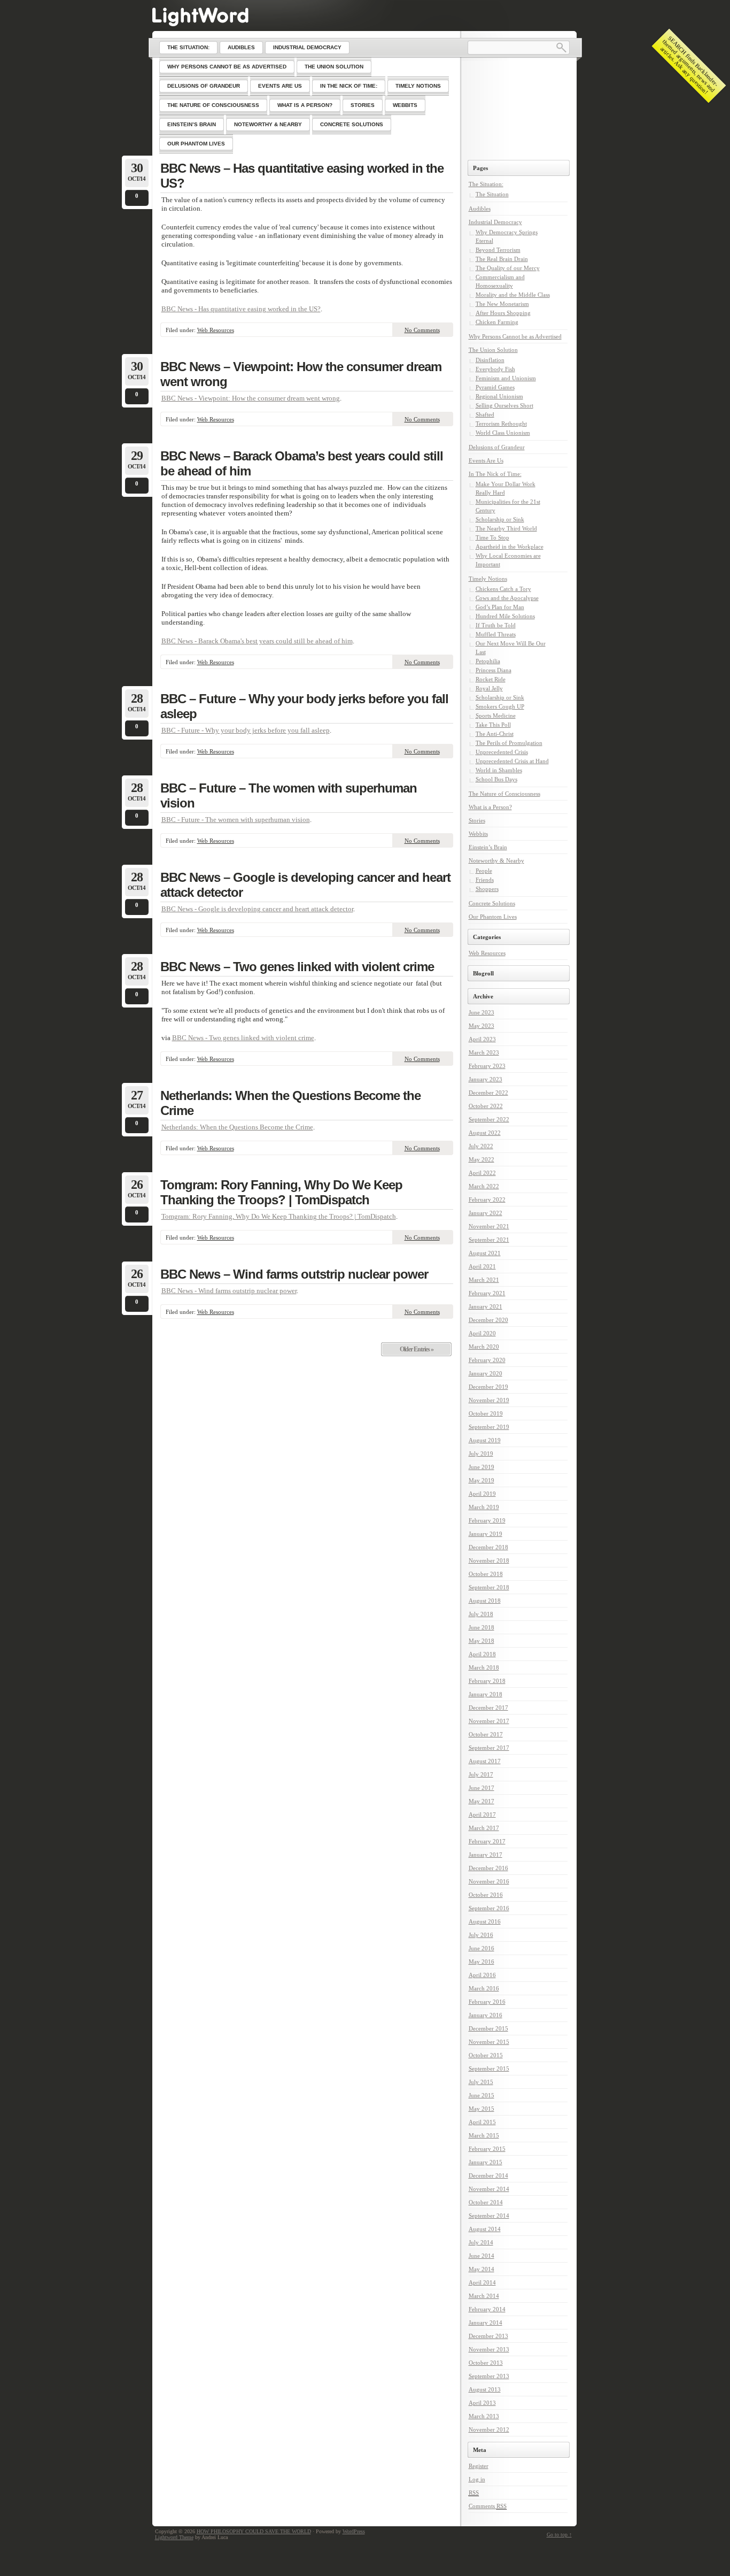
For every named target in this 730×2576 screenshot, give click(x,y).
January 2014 (486, 2323)
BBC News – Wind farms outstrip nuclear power (294, 1274)
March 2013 (484, 2416)
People (484, 871)
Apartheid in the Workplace (510, 547)
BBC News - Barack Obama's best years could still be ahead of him (257, 641)
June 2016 (482, 1948)
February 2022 (487, 1199)
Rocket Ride (491, 679)
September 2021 (489, 1240)
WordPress (354, 2531)
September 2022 (489, 1119)
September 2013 (489, 2376)
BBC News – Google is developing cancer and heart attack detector (305, 885)
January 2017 (486, 1855)
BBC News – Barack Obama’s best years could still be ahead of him (302, 463)
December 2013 (488, 2336)
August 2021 (485, 1253)
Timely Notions (488, 579)
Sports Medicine (496, 716)
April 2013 (482, 2403)
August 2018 (485, 1601)
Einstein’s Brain (488, 847)
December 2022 (488, 1093)
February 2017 (487, 1841)
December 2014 (488, 2175)
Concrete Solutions (492, 903)
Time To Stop (492, 537)
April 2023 (482, 1039)
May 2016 (482, 1962)
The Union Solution (493, 350)
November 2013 (489, 2349)
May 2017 (482, 1801)
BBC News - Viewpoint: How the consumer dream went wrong (251, 398)
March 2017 (484, 1828)
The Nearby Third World (506, 528)
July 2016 (481, 1935)
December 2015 (488, 2028)
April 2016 (482, 1975)
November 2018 (489, 1560)
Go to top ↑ (559, 2535)
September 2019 (489, 1427)
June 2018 (482, 1627)
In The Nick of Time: (495, 474)
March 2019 (484, 1507)
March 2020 (484, 1347)
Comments (488, 2506)
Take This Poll (493, 725)
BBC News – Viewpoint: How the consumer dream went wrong (301, 374)
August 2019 (485, 1440)
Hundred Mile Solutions (505, 616)
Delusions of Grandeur (497, 447)
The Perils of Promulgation (509, 743)
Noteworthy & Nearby (496, 860)
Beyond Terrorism (498, 250)
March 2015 (484, 2135)
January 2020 (486, 1373)
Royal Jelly (489, 688)
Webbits (478, 834)
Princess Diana (494, 670)
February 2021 (487, 1293)
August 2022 (485, 1133)
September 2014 (489, 2216)
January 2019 (486, 1534)
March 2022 (484, 1186)
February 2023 (487, 1066)
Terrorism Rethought (501, 424)
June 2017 (482, 1788)
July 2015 (481, 2082)
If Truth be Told (496, 625)
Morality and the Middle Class (513, 295)
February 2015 (487, 2149)
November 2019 (489, 1400)
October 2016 (486, 1895)
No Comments (422, 330)
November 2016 (489, 1881)
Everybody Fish (495, 369)
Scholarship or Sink (500, 519)
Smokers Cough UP (500, 706)
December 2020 (488, 1320)
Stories (477, 820)
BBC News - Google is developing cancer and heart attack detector (257, 909)
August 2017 (485, 1761)
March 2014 (484, 2296)
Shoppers (487, 889)
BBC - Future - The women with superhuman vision (236, 820)
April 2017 (482, 1814)
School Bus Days (496, 779)
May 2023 (482, 1026)
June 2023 (482, 1012)
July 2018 (481, 1614)
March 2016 (484, 1988)
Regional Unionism (499, 396)
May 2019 (482, 1480)
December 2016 (488, 1868)
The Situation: (486, 184)
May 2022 (482, 1159)
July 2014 (481, 2242)
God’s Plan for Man (500, 607)
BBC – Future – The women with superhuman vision (289, 795)
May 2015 (482, 2109)
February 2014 (487, 2309)
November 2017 (489, 1721)
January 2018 (486, 1694)
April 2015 (482, 2122)
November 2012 (489, 2429)
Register (479, 2466)
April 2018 (482, 1654)
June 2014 (482, 2256)
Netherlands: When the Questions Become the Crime (290, 1103)
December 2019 (488, 1387)
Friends (485, 880)
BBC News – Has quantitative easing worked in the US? (302, 176)
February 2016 (487, 2002)
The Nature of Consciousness (504, 794)
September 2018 (489, 1587)
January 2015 (486, 2162)
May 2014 (482, 2269)
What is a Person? (490, 807)
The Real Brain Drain (502, 259)
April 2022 (482, 1173)
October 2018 (486, 1574)
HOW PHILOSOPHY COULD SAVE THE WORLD (254, 2531)
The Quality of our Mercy (508, 268)
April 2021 (482, 1266)
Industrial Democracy (495, 222)
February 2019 (487, 1520)
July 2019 (481, 1454)
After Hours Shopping (503, 313)
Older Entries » (417, 1349)
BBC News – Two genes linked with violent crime (297, 967)
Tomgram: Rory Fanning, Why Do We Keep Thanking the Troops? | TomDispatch (281, 1192)
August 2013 (485, 2389)
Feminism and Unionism (506, 378)
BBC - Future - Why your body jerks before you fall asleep (246, 730)
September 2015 (489, 2069)
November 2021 (489, 1226)
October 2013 (486, 2363)
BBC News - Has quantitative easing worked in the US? (241, 309)
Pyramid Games (495, 387)
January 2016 (486, 2015)
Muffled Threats (496, 634)
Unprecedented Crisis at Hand (512, 761)
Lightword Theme (174, 2537)
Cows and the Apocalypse (507, 598)
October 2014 (486, 2202)
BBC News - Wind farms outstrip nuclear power (229, 1291)
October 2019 (486, 1413)
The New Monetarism (502, 304)
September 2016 (489, 1908)
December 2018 (488, 1547)
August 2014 (485, 2229)
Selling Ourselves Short (504, 405)
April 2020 (482, 1333)
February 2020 (487, 1360)
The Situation (492, 194)
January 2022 (486, 1213)
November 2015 (489, 2042)
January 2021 (486, 1306)
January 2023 (486, 1079)
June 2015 (482, 2095)
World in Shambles (499, 770)
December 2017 (488, 1708)
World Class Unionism (503, 433)
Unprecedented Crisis (502, 752)
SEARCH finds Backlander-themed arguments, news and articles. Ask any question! (689, 65)
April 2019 (482, 1494)
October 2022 (486, 1106)
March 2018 (484, 1667)
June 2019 (482, 1467)
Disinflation (490, 360)
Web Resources (216, 330)
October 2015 (486, 2055)
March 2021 (484, 1280)
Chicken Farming (497, 322)
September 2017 (489, 1748)
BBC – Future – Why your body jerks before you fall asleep (304, 706)
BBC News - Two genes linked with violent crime (243, 1038)
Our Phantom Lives (493, 917)
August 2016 (485, 1921)
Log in (477, 2479)
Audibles (480, 209)
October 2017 (486, 1734)
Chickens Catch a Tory (503, 589)
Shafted (485, 414)
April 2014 (482, 2282)
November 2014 (489, 2189)
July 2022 (481, 1146)
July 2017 (481, 1774)
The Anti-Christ (495, 734)
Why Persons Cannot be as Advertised (515, 336)
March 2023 (484, 1052)
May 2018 (482, 1641)
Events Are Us (486, 460)
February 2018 (487, 1681)
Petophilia (488, 661)
